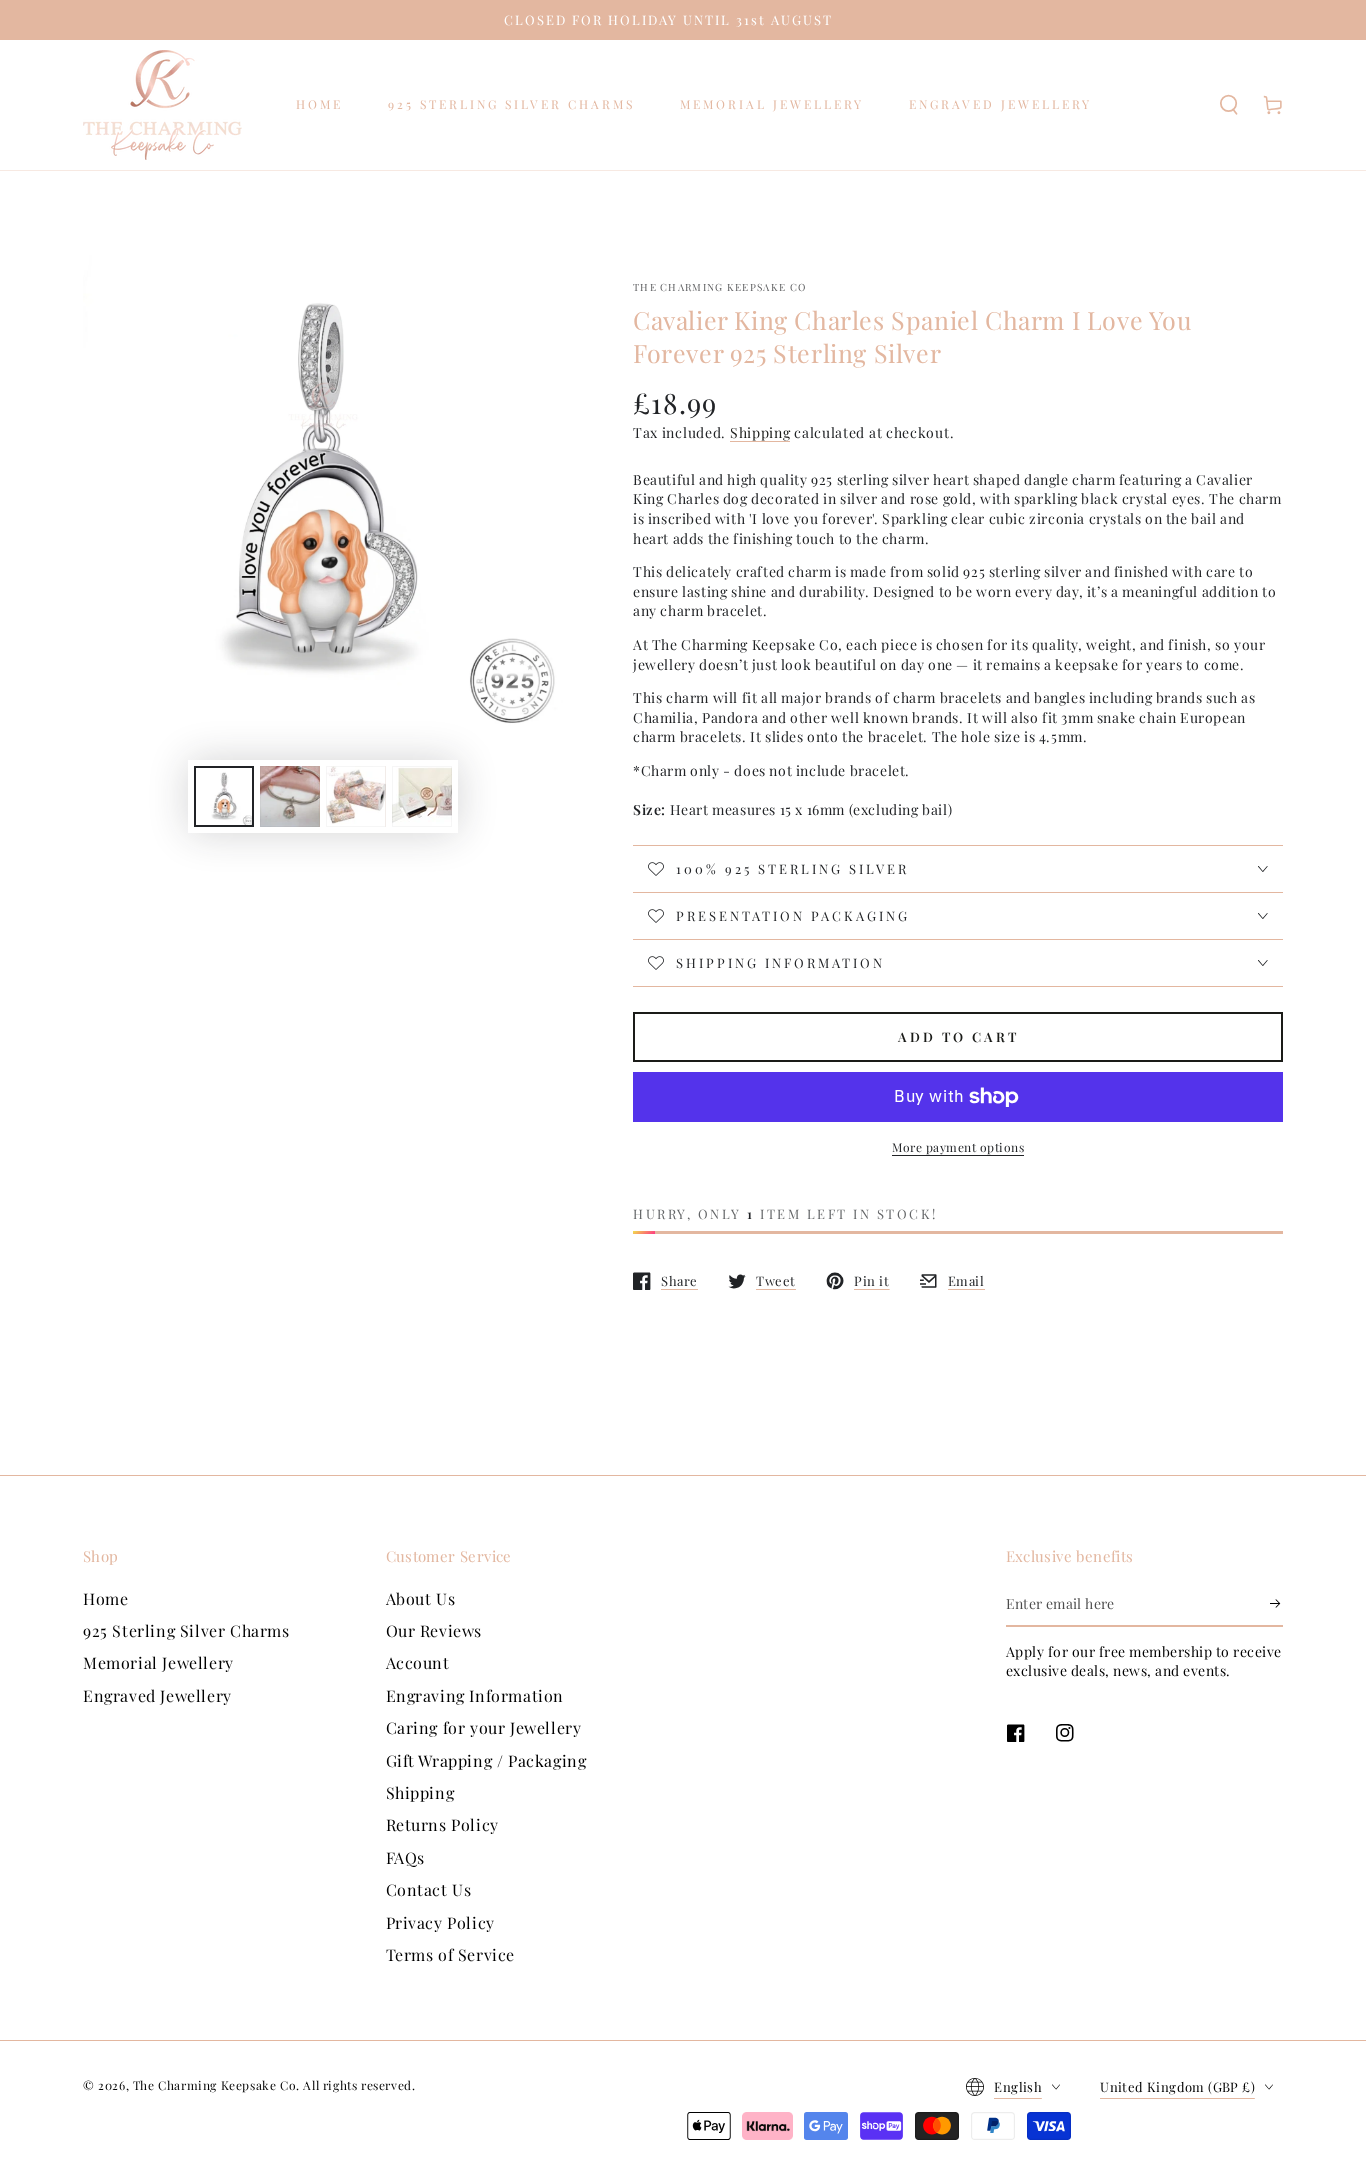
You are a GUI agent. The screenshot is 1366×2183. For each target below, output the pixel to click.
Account (418, 1662)
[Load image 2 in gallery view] (290, 796)
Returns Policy (442, 1824)
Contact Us (429, 1889)
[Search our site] (1229, 105)
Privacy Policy (440, 1922)
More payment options (958, 1147)
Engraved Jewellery (157, 1695)
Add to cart (958, 1036)
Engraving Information (475, 1695)
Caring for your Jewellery (484, 1727)
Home (105, 1598)
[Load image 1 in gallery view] (224, 796)
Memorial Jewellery (158, 1662)
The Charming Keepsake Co (719, 287)
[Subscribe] (1276, 1604)
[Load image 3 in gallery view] (356, 796)
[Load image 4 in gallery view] (422, 796)
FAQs (405, 1857)
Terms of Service (451, 1954)
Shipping (760, 432)
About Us (421, 1598)
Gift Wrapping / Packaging (486, 1760)
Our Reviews (434, 1630)
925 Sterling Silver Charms (186, 1630)
